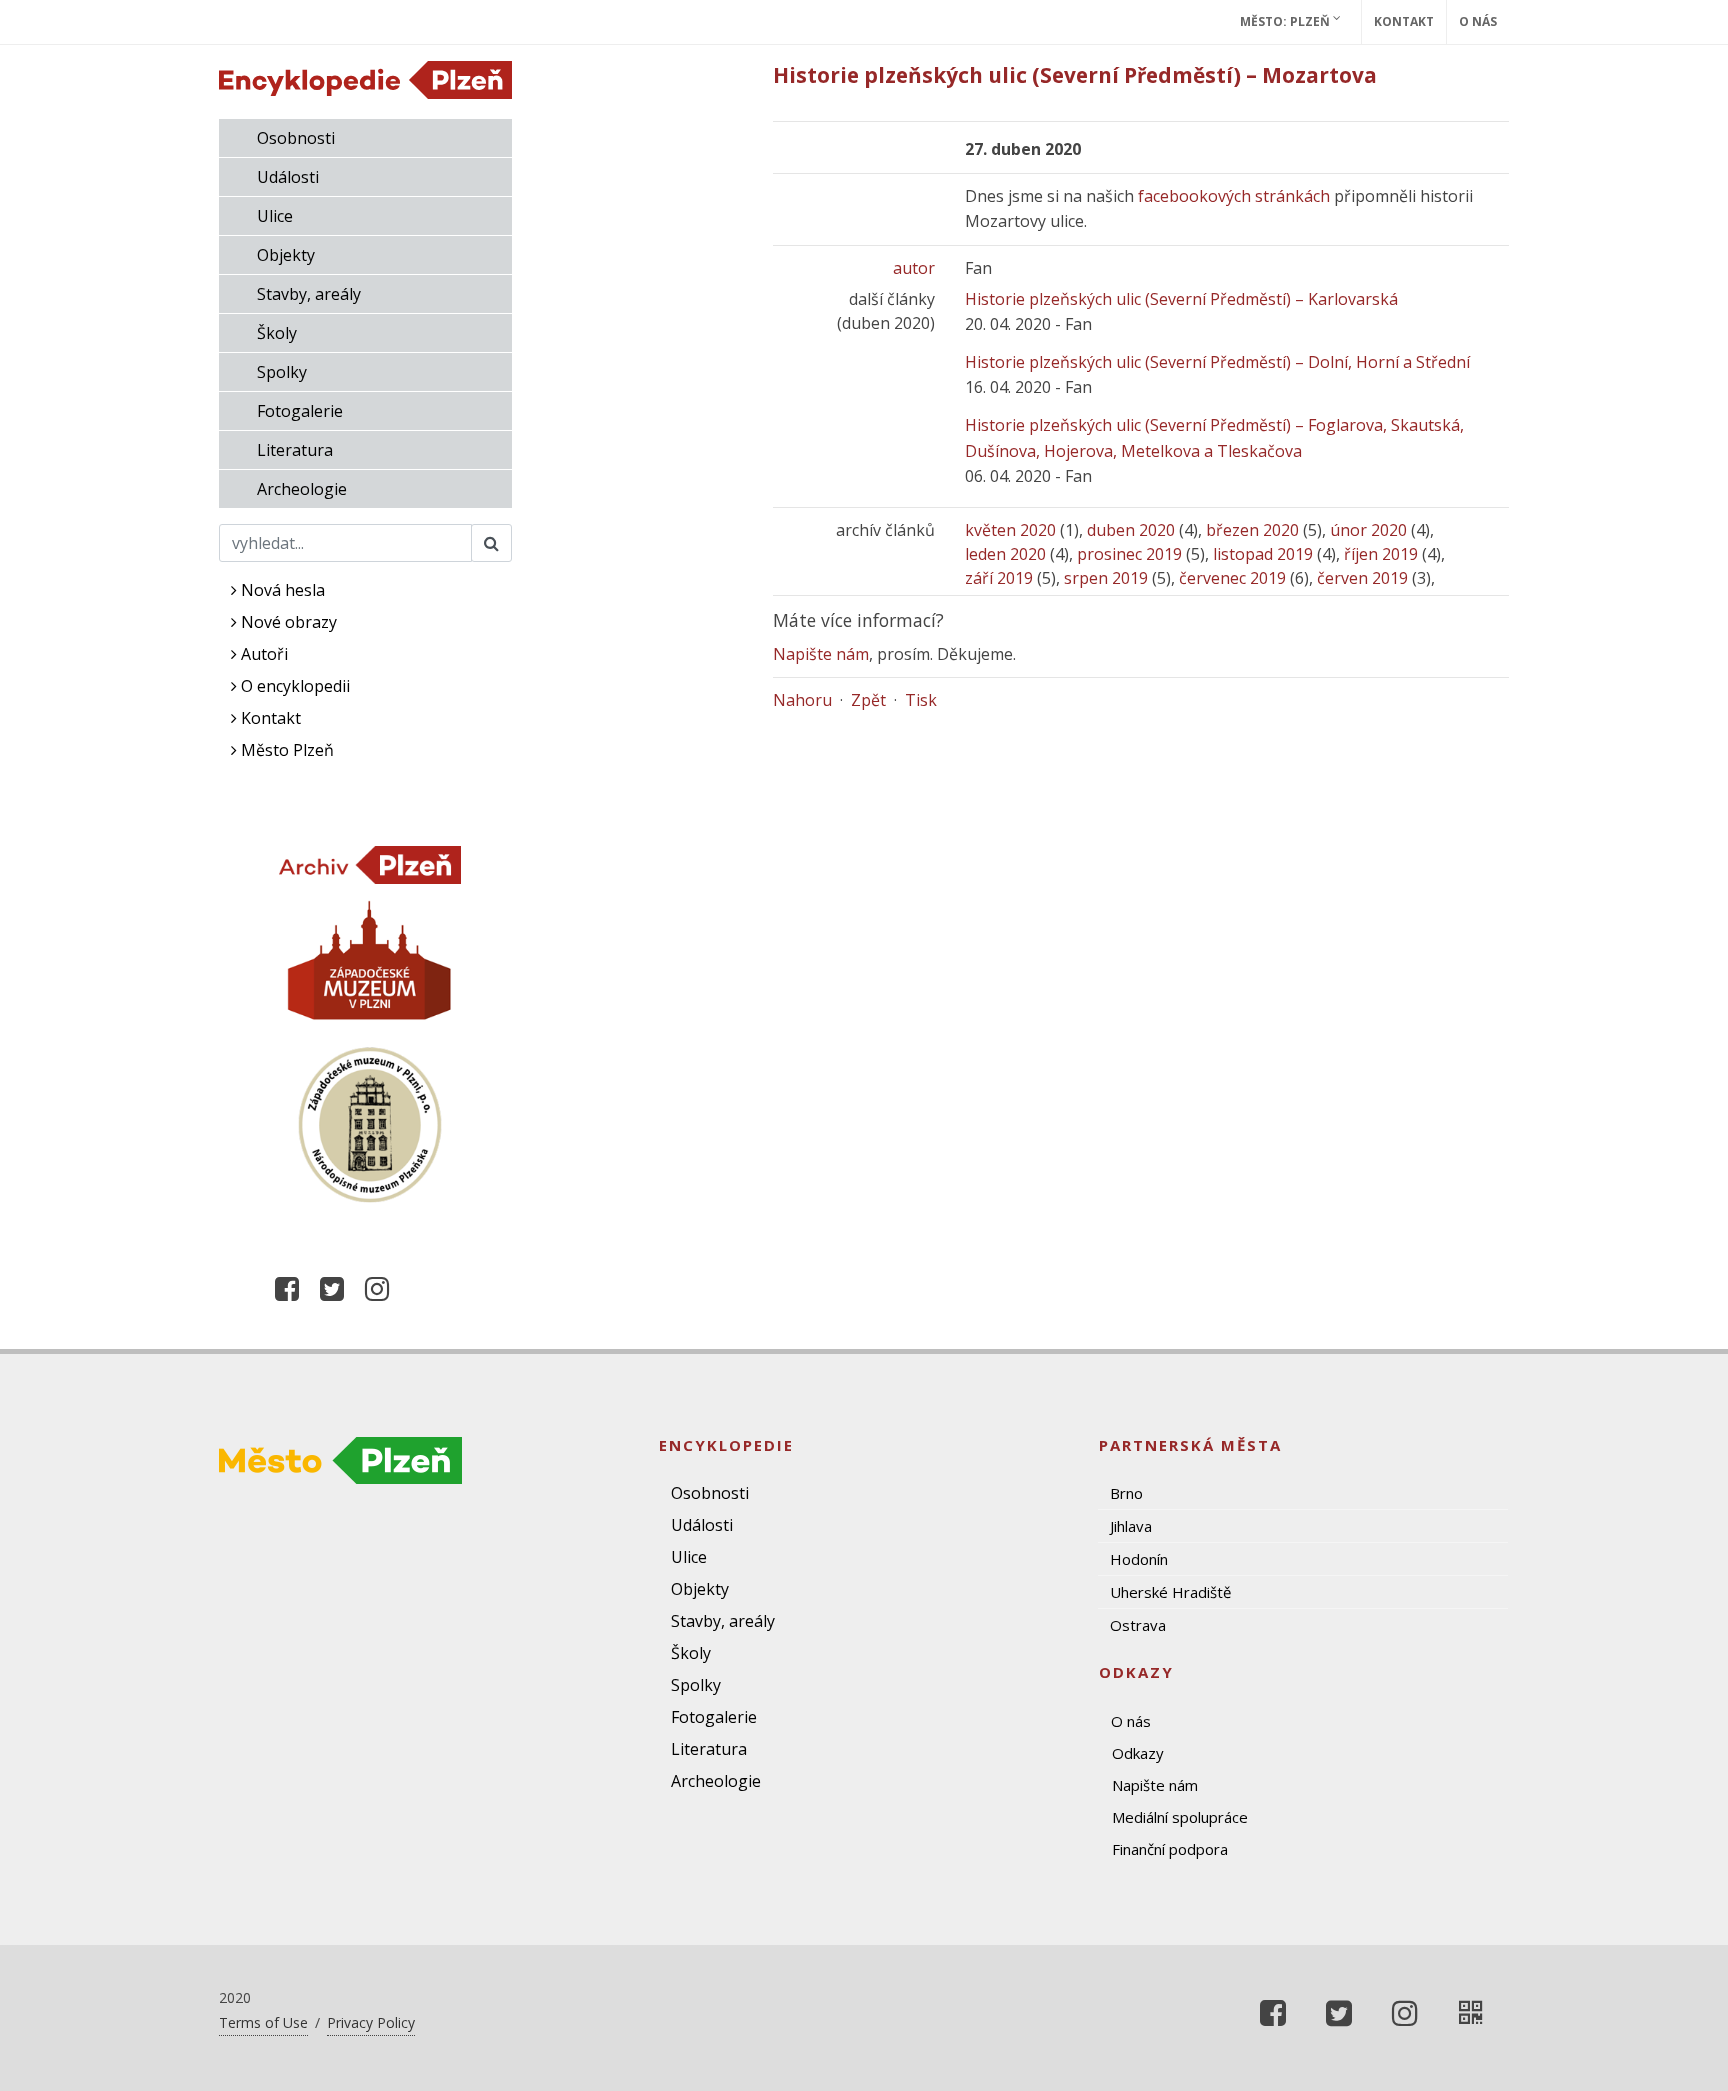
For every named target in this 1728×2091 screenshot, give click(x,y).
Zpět (868, 700)
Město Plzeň (285, 750)
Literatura (295, 450)
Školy (277, 333)
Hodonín (1139, 1559)
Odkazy (1138, 1753)
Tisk (921, 700)
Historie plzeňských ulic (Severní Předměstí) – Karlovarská (1181, 299)
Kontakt (1404, 21)
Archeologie (302, 489)
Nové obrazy (287, 622)
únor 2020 (1368, 530)
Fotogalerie (300, 411)
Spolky (282, 372)
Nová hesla (281, 590)
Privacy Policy (371, 2022)
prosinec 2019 (1129, 554)
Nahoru (802, 700)
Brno (1126, 1493)
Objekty (286, 255)
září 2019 (999, 578)
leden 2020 (1005, 554)
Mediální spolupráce (1180, 1817)
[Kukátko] (1471, 2013)
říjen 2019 (1381, 554)
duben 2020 (1131, 530)
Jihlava (1131, 1526)
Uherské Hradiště (1170, 1592)
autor (914, 268)
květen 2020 (1010, 530)
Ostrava (1138, 1625)
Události (288, 177)
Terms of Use (263, 2022)
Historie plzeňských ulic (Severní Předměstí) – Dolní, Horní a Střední (1217, 362)
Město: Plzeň (1286, 21)
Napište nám (821, 654)
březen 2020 (1252, 530)
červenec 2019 (1232, 578)
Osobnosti (296, 138)
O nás (1478, 21)
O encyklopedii (293, 686)
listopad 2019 (1263, 554)
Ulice (275, 216)
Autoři (262, 654)
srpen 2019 (1106, 578)
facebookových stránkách (1234, 196)
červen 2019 (1362, 578)
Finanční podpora (1170, 1849)
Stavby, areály (309, 294)
